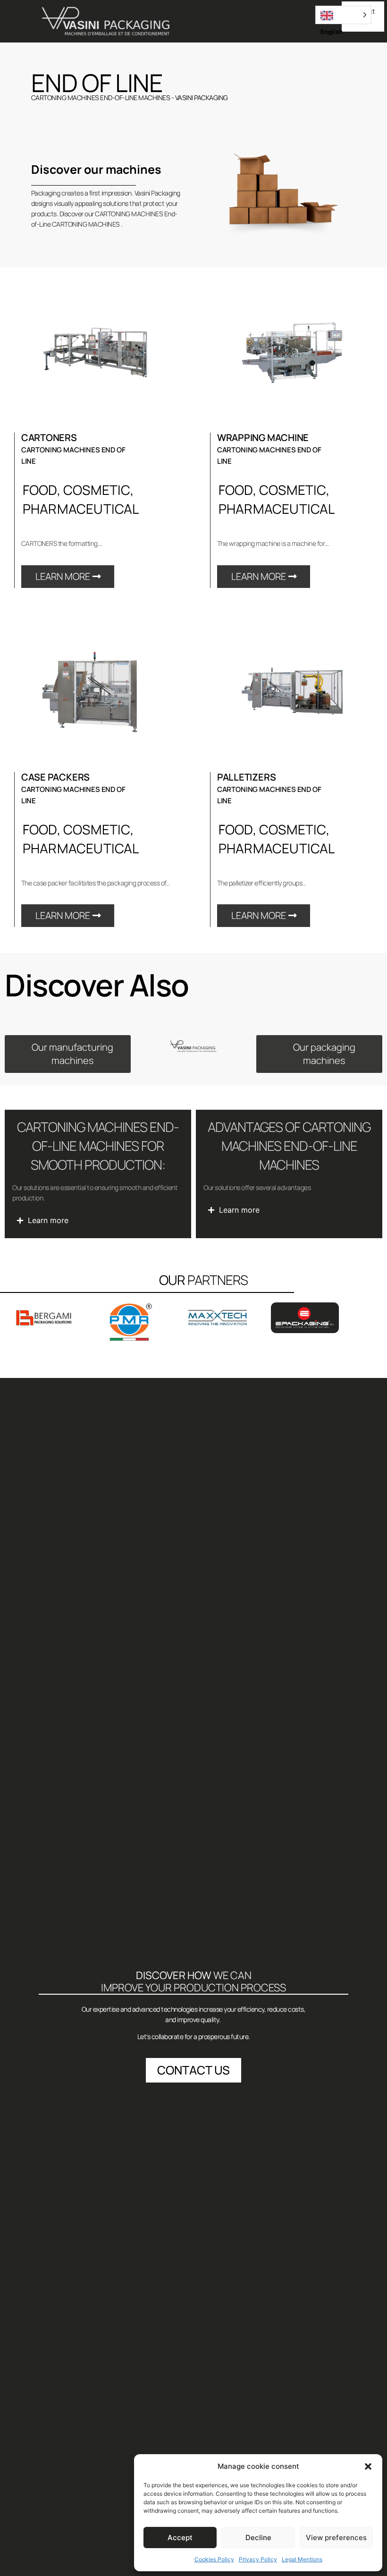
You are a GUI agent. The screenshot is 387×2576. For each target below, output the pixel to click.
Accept (180, 2538)
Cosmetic (97, 490)
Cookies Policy (214, 2559)
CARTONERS (49, 438)
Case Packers (55, 777)
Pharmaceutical (81, 509)
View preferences (336, 2538)
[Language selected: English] (343, 15)
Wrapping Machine (263, 438)
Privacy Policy (258, 2559)
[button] (368, 2466)
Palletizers (247, 777)
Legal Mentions (302, 2559)
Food (40, 490)
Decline (258, 2538)
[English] (343, 15)
